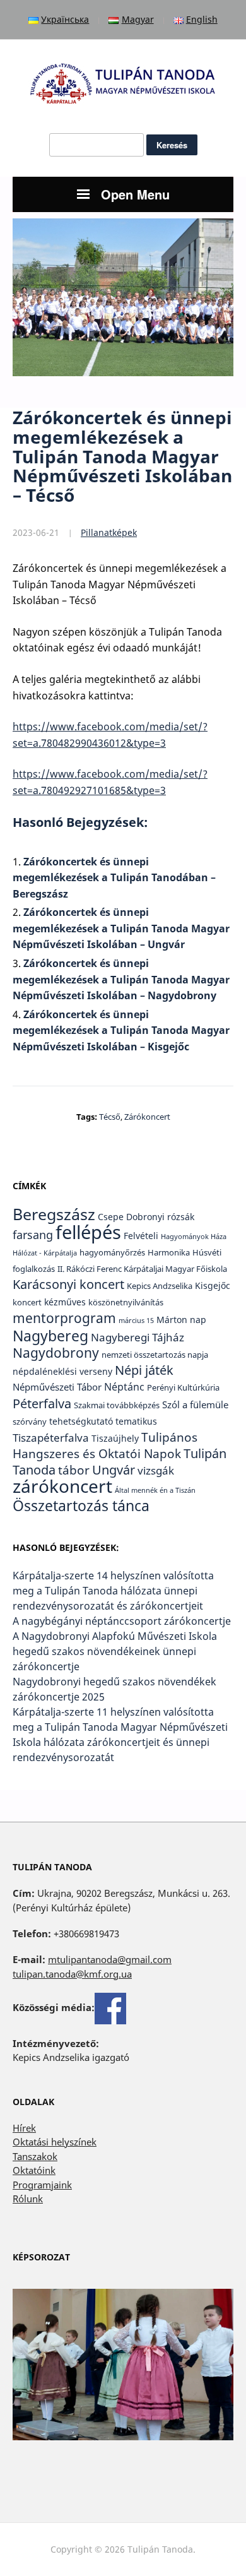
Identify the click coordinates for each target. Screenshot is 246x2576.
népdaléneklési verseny (62, 1371)
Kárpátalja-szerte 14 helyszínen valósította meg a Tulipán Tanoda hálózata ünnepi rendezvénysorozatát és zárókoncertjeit (113, 1591)
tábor (74, 1470)
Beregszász (54, 1214)
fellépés (88, 1232)
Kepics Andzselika (160, 1286)
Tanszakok (35, 2156)
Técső (110, 1117)
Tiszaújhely (115, 1438)
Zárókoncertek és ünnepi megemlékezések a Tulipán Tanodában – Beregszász (114, 878)
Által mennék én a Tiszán (155, 1490)
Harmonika (169, 1253)
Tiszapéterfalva (51, 1437)
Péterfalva (42, 1403)
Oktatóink (34, 2170)
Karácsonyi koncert (68, 1284)
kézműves (65, 1302)
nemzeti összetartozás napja (155, 1355)
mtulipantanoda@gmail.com (110, 1959)
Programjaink (42, 2185)
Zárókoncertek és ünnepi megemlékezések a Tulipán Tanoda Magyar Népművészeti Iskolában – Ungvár (121, 928)
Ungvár (114, 1469)
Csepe (111, 1217)
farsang (33, 1234)
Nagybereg (50, 1336)
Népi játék (144, 1370)
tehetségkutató (81, 1421)
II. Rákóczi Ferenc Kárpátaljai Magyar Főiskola (142, 1269)
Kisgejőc (213, 1285)
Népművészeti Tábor (57, 1387)
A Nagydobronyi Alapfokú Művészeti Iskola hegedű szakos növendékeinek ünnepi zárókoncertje (115, 1651)
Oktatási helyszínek (55, 2142)
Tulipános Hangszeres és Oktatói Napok (105, 1445)
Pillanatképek (109, 532)
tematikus (136, 1421)
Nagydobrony (56, 1352)
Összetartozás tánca (81, 1505)
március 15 (136, 1321)
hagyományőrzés (112, 1253)
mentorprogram (64, 1318)
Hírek (24, 2128)
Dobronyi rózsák (160, 1217)
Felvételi (141, 1236)
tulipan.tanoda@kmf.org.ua (72, 1974)
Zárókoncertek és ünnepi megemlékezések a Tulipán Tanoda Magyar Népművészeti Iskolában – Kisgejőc (121, 1030)
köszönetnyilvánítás (126, 1303)
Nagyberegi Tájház (138, 1337)
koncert (27, 1303)
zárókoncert (147, 1117)
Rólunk (28, 2199)
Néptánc (124, 1386)
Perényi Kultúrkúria (183, 1388)
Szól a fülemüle (195, 1404)
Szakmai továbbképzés (117, 1405)
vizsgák (156, 1470)
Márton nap (181, 1320)
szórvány (30, 1422)
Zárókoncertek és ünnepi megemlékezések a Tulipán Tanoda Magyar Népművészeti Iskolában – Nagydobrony (121, 979)
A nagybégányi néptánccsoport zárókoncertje (122, 1621)
